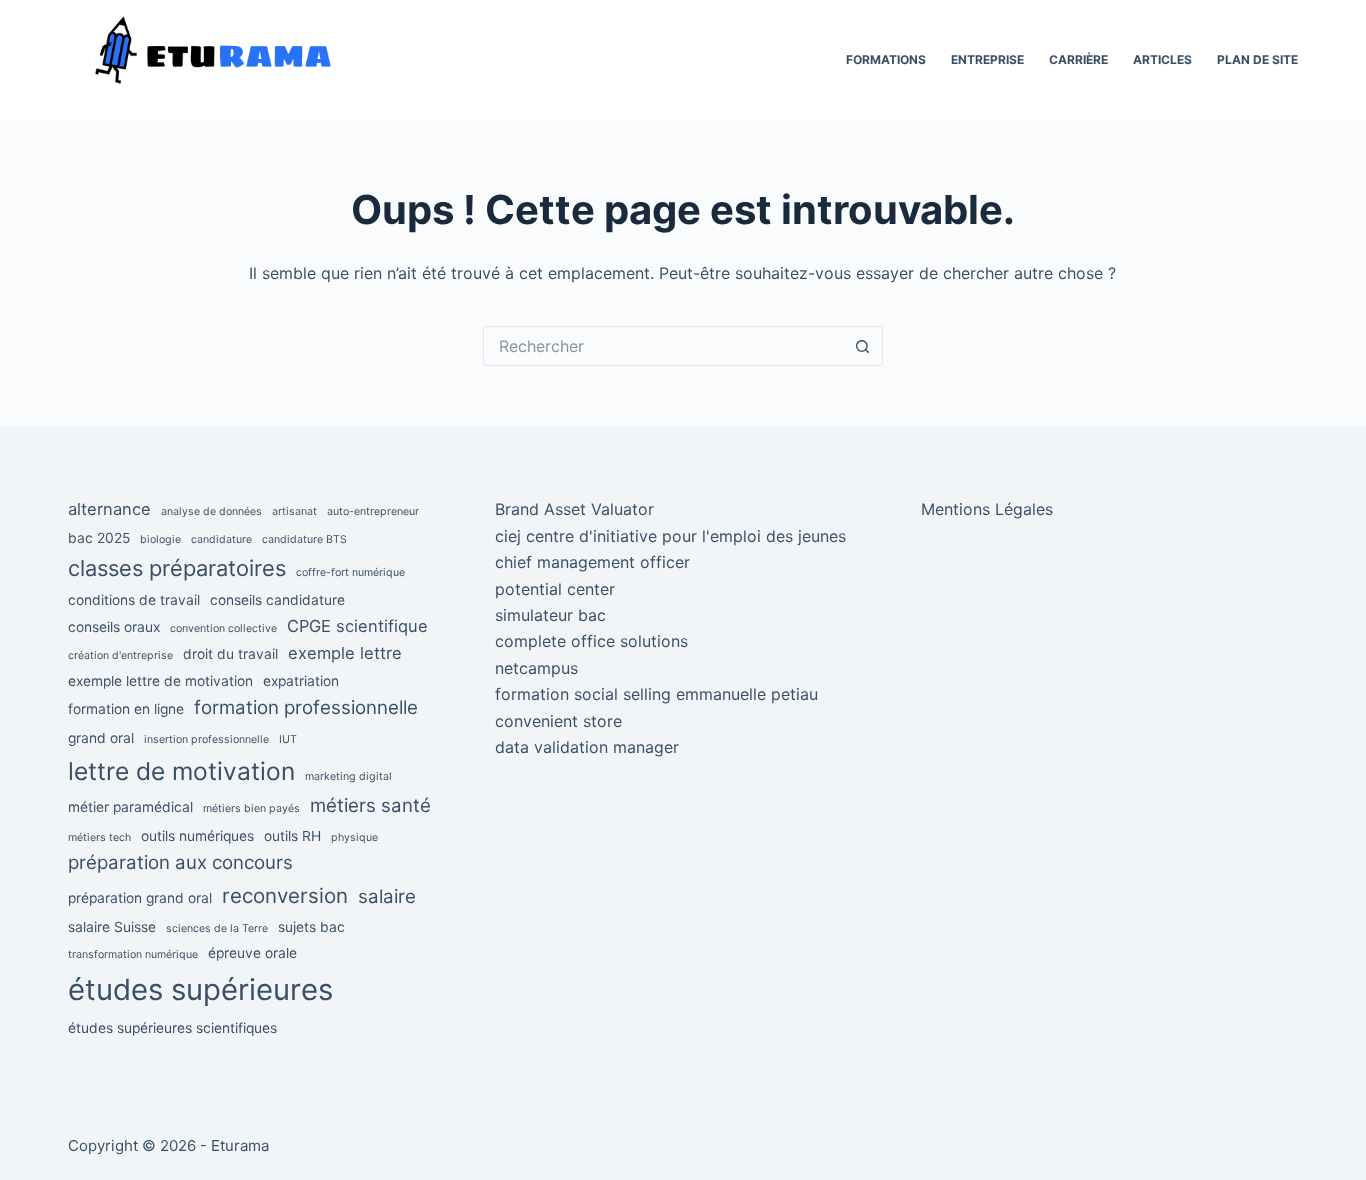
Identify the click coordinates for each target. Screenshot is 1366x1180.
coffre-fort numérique (350, 572)
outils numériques (197, 836)
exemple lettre (345, 653)
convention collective (223, 628)
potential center (555, 589)
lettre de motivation (181, 771)
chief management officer (592, 562)
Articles (1162, 59)
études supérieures (200, 989)
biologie (160, 539)
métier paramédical (130, 807)
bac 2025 (99, 538)
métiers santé (370, 805)
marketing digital (348, 776)
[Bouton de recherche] (863, 346)
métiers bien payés (251, 808)
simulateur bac (550, 615)
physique (354, 837)
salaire (387, 896)
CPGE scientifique (357, 626)
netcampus (536, 668)
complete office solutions (591, 641)
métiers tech (99, 837)
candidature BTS (304, 539)
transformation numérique (133, 954)
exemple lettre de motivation (160, 681)
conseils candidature (277, 600)
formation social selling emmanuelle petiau (656, 694)
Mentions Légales (987, 509)
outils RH (292, 836)
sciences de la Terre (217, 928)
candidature (221, 539)
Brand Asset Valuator (574, 509)
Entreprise (987, 59)
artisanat (294, 511)
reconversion (285, 895)
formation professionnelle (306, 707)
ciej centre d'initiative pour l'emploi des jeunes (670, 536)
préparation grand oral (140, 898)
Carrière (1078, 59)
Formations (886, 59)
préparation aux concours (180, 862)
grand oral (101, 738)
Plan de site (1257, 59)
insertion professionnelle (206, 739)
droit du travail (230, 654)
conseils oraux (114, 627)
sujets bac (311, 927)
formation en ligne (126, 709)
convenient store (558, 721)
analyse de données (211, 511)
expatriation (301, 681)
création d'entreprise (120, 655)
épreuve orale (252, 953)
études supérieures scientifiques (172, 1028)
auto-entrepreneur (373, 511)
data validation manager (587, 747)
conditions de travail (134, 600)
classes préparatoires (177, 568)
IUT (288, 739)
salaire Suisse (112, 927)
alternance (109, 509)
